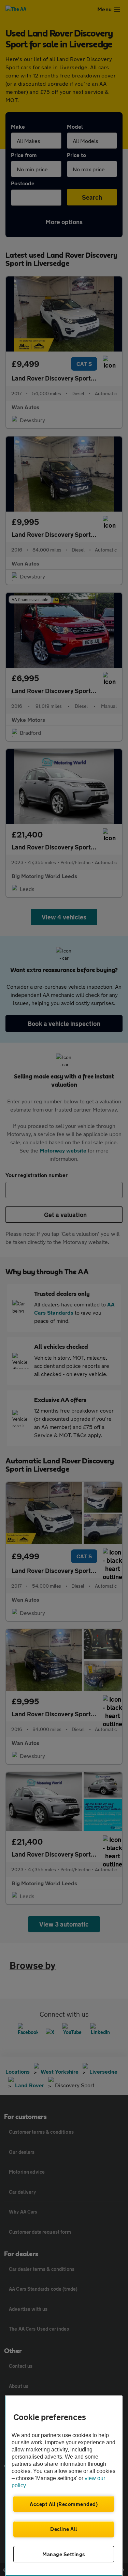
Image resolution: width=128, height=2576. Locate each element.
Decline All (64, 2529)
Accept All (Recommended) (64, 2504)
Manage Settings (64, 2554)
